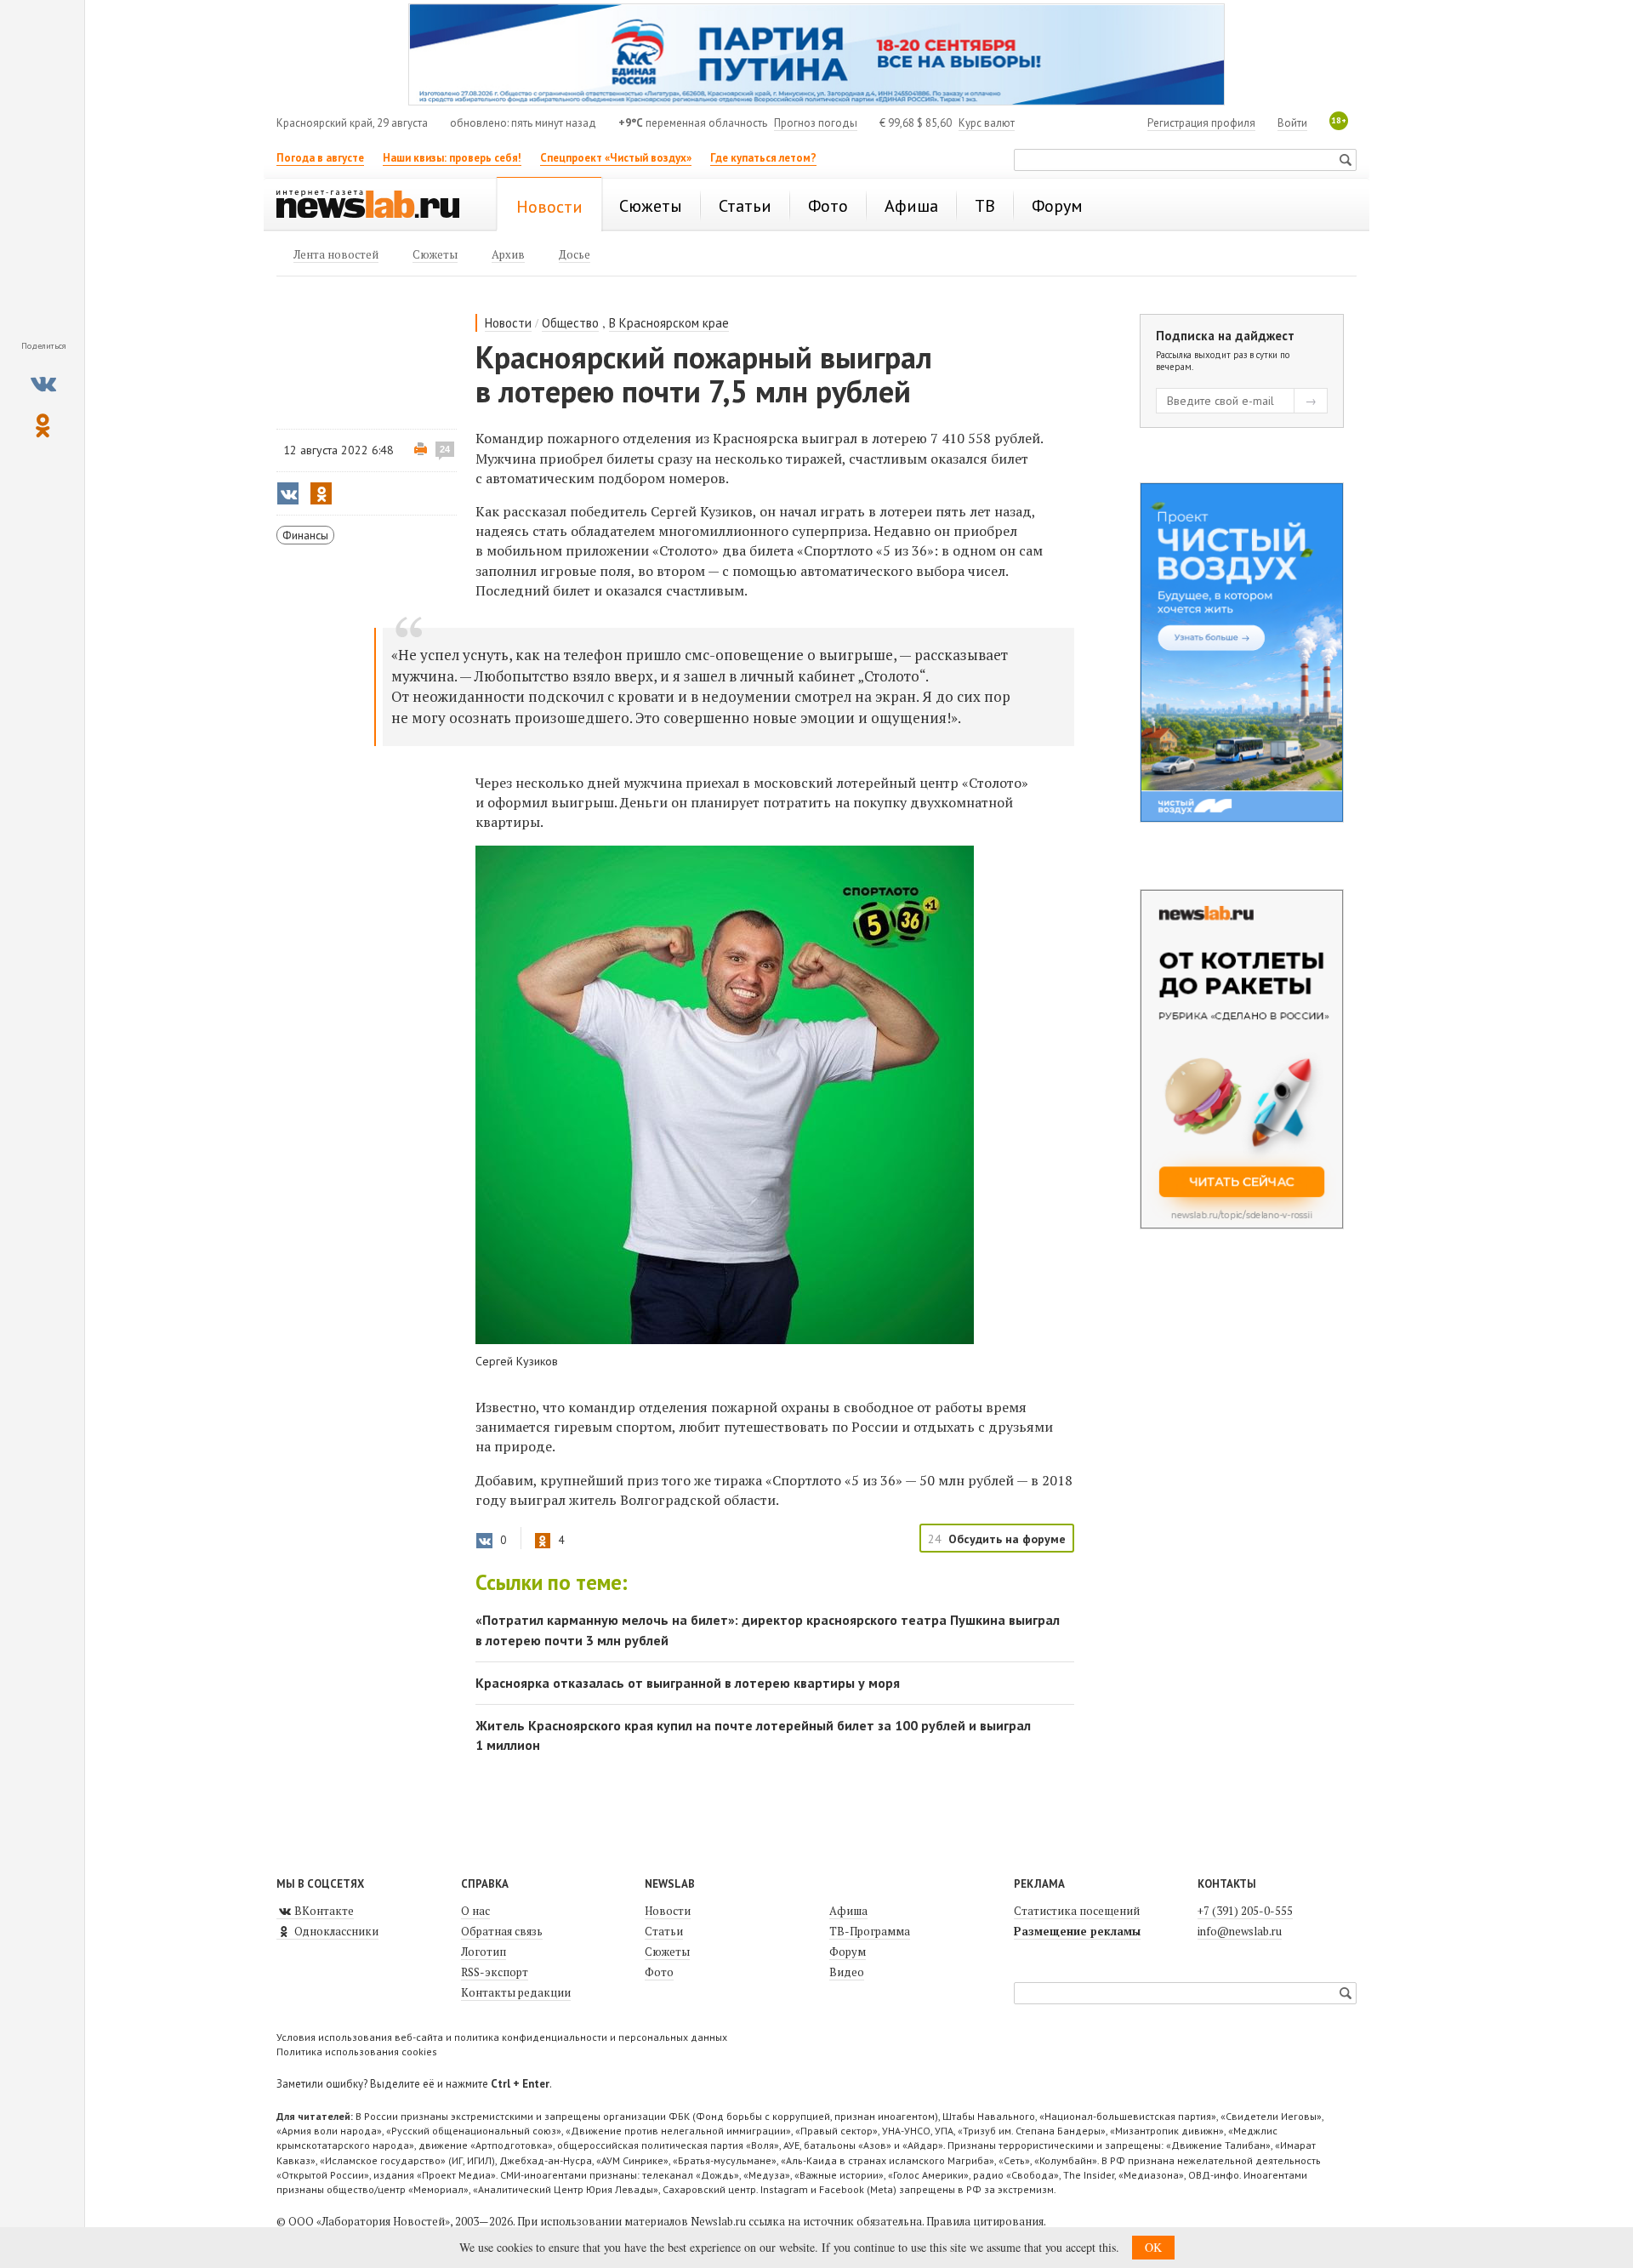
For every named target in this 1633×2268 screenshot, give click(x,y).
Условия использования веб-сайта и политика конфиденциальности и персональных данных (502, 2037)
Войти (1292, 123)
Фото (659, 1972)
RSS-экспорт (495, 1972)
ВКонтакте (323, 1911)
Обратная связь (502, 1931)
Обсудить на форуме (1007, 1539)
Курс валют (987, 123)
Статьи (664, 1931)
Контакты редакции (516, 1992)
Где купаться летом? (763, 158)
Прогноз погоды (816, 123)
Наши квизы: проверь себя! (452, 158)
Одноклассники (335, 1931)
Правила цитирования (985, 2221)
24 (445, 449)
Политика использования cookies (357, 2051)
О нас (475, 1911)
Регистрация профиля (1201, 123)
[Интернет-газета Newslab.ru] (376, 206)
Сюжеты (667, 1952)
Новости (508, 323)
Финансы (305, 535)
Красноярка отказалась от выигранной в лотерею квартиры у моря (688, 1683)
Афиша (848, 1911)
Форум (848, 1952)
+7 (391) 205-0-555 (1245, 1911)
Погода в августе (320, 158)
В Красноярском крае (669, 323)
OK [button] (1153, 2247)
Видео (847, 1972)
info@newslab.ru (1240, 1931)
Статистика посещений (1077, 1911)
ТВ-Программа (870, 1931)
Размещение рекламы (1077, 1931)
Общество (570, 323)
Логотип (484, 1952)
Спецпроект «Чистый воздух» (616, 158)
